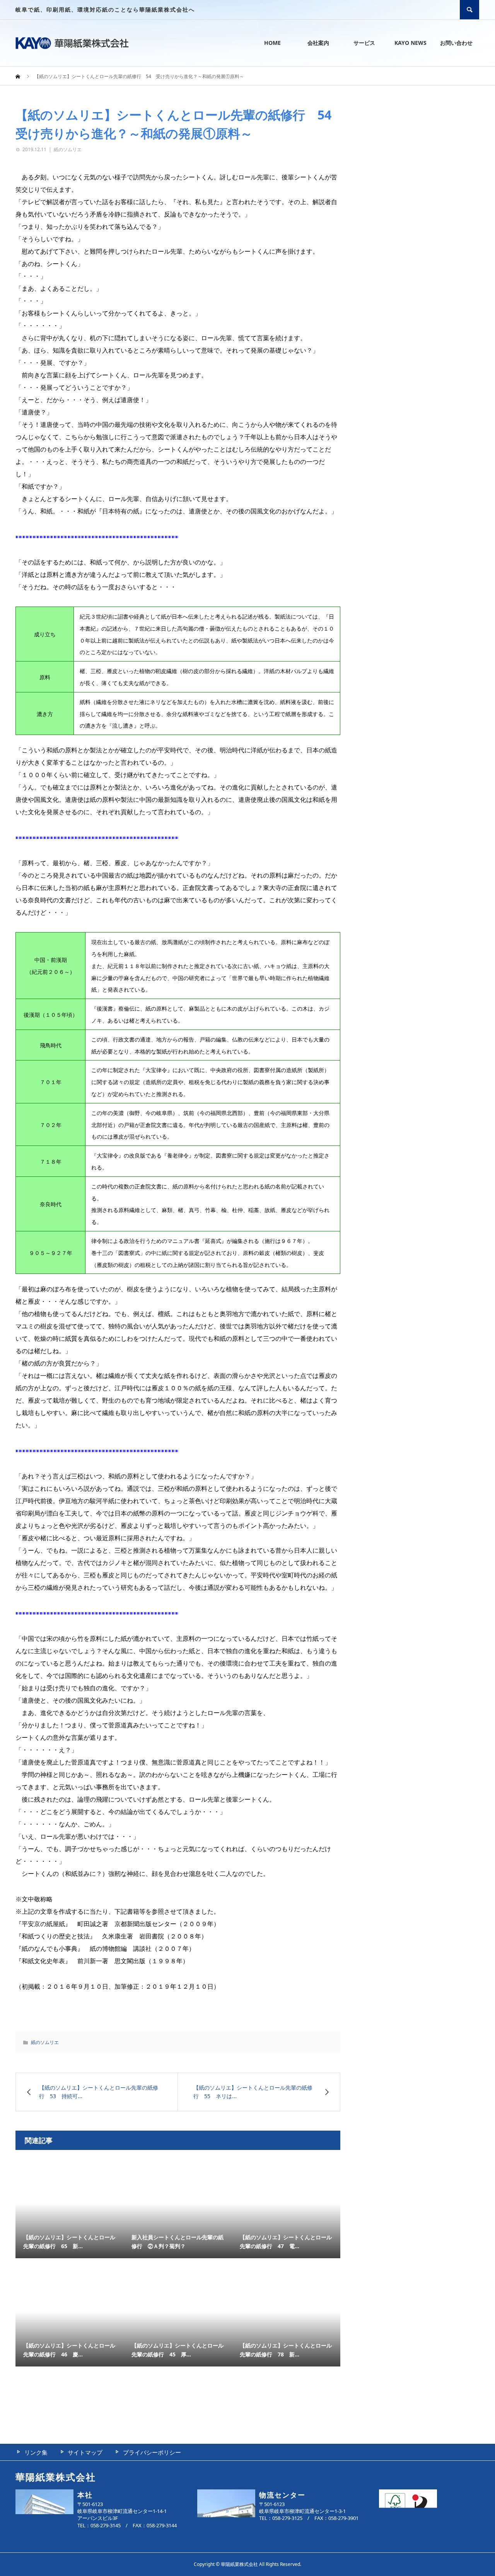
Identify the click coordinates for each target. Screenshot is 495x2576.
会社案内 (318, 43)
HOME (272, 43)
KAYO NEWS (411, 43)
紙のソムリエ (68, 149)
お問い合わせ (456, 43)
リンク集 (36, 2452)
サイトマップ (85, 2452)
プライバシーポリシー (152, 2452)
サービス (364, 43)
